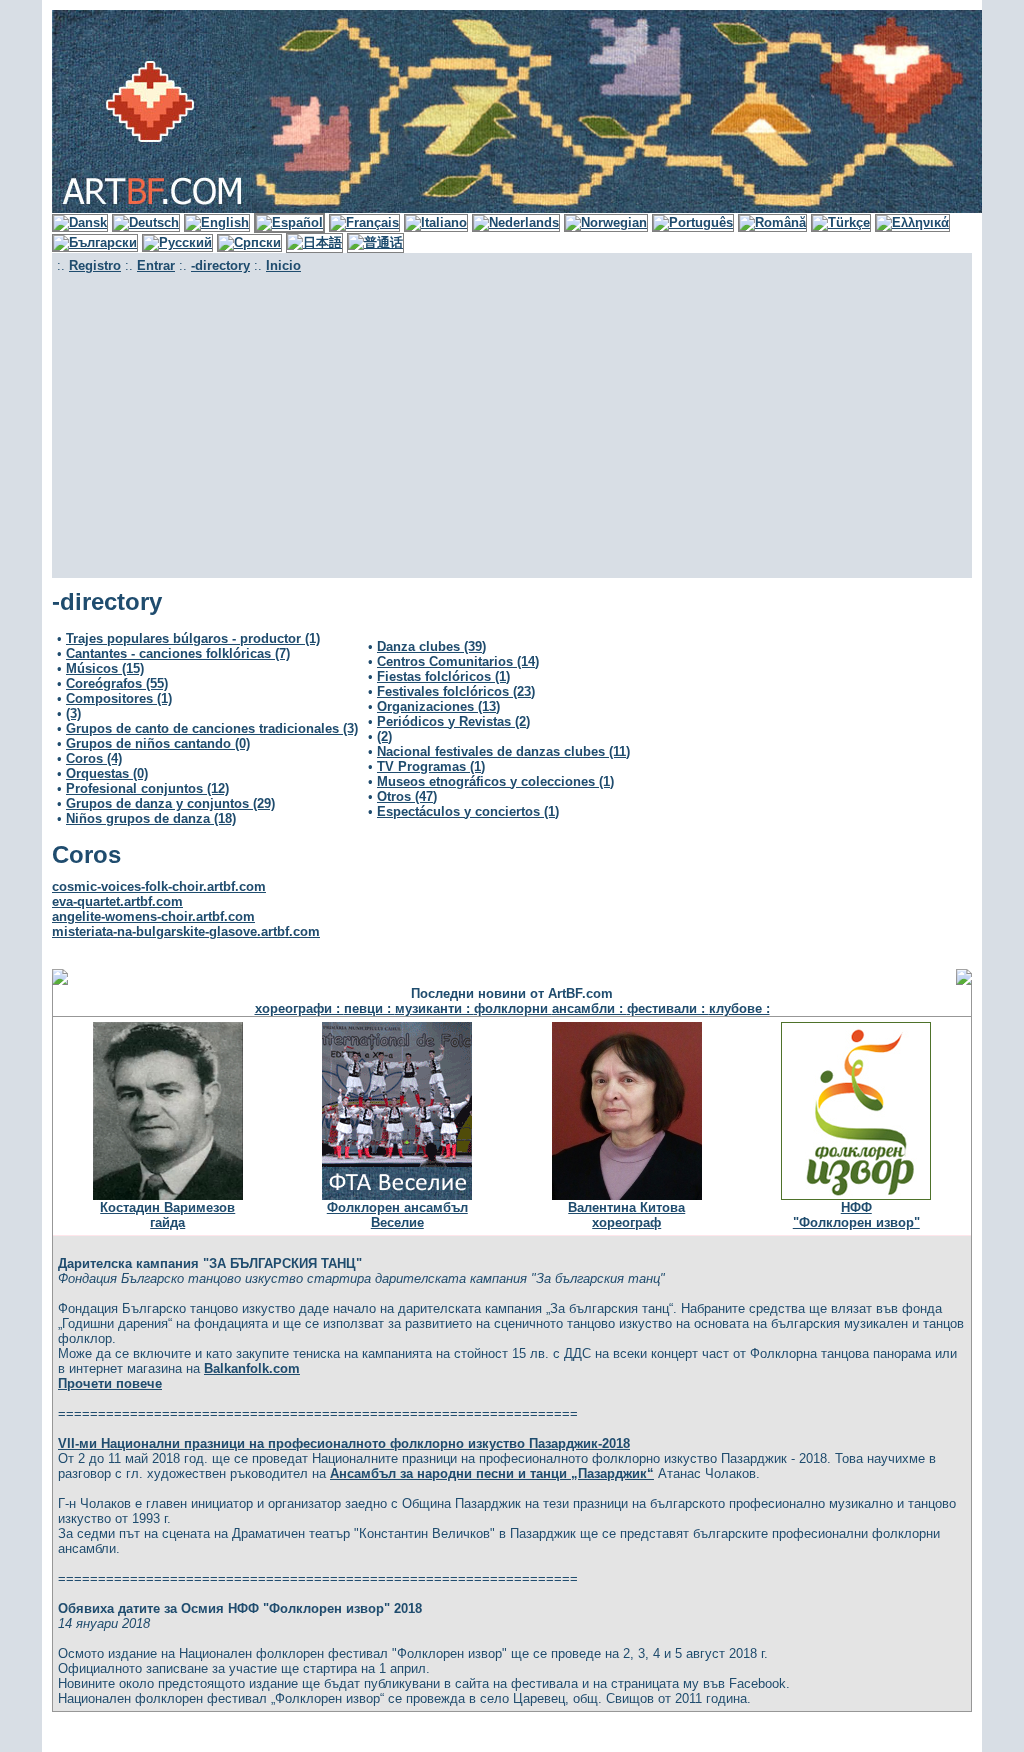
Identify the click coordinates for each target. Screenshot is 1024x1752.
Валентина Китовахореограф (626, 1215)
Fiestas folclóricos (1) (443, 676)
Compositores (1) (119, 698)
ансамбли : (589, 1008)
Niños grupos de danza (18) (151, 818)
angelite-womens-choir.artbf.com (153, 916)
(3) (73, 713)
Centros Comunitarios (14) (458, 661)
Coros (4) (94, 758)
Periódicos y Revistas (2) (453, 721)
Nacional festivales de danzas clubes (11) (503, 751)
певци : (369, 1008)
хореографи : (299, 1008)
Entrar (156, 265)
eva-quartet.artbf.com (117, 901)
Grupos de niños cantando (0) (158, 743)
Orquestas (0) (107, 773)
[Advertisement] (512, 423)
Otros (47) (407, 796)
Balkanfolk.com (252, 1368)
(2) (384, 736)
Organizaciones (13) (438, 706)
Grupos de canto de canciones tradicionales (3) (212, 728)
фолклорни (513, 1008)
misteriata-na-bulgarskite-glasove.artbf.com (186, 931)
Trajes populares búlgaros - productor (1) (193, 638)
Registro (95, 265)
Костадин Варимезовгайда (167, 1215)
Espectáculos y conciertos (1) (468, 811)
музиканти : (434, 1008)
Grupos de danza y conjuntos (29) (170, 803)
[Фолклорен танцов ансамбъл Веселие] (397, 1195)
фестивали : (668, 1008)
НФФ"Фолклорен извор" (856, 1215)
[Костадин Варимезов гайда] (168, 1195)
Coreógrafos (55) (117, 683)
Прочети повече (110, 1383)
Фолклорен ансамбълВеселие (397, 1215)
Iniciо (283, 265)
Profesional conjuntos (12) (147, 788)
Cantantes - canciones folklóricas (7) (178, 653)
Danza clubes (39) (431, 646)
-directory (220, 265)
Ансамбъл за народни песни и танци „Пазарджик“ (492, 1473)
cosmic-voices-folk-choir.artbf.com (159, 886)
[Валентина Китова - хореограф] (627, 1195)
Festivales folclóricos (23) (456, 691)
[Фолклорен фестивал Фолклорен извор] (856, 1195)
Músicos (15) (105, 668)
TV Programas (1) (431, 766)
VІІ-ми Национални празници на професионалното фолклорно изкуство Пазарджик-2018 (344, 1443)
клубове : (739, 1008)
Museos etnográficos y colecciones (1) (495, 781)
